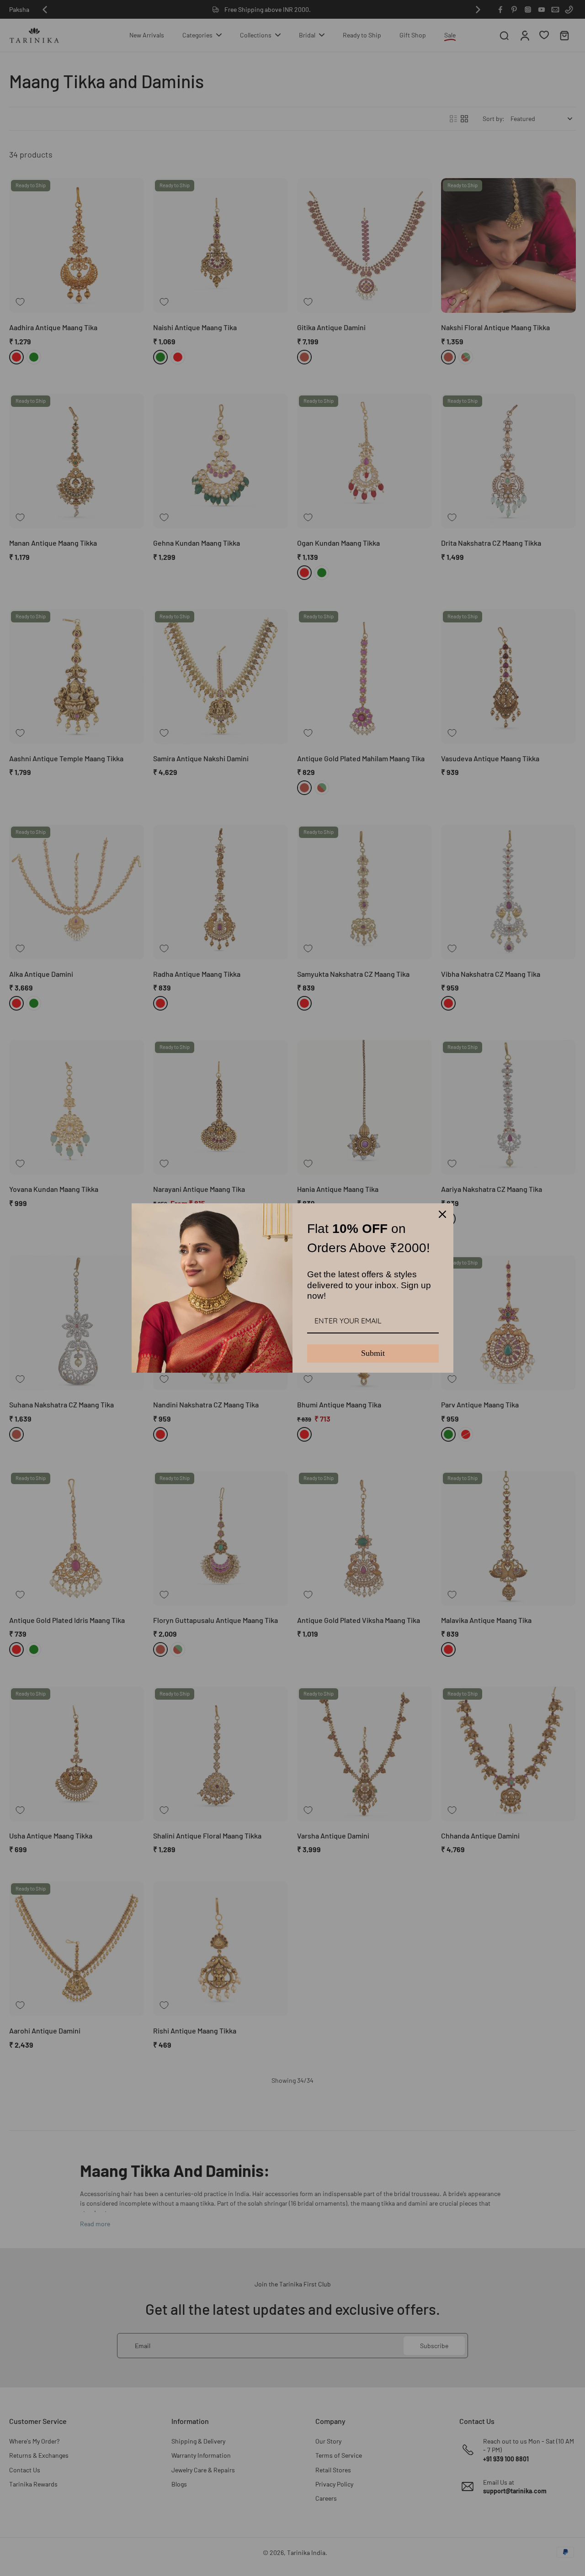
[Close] (442, 1214)
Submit (373, 1353)
